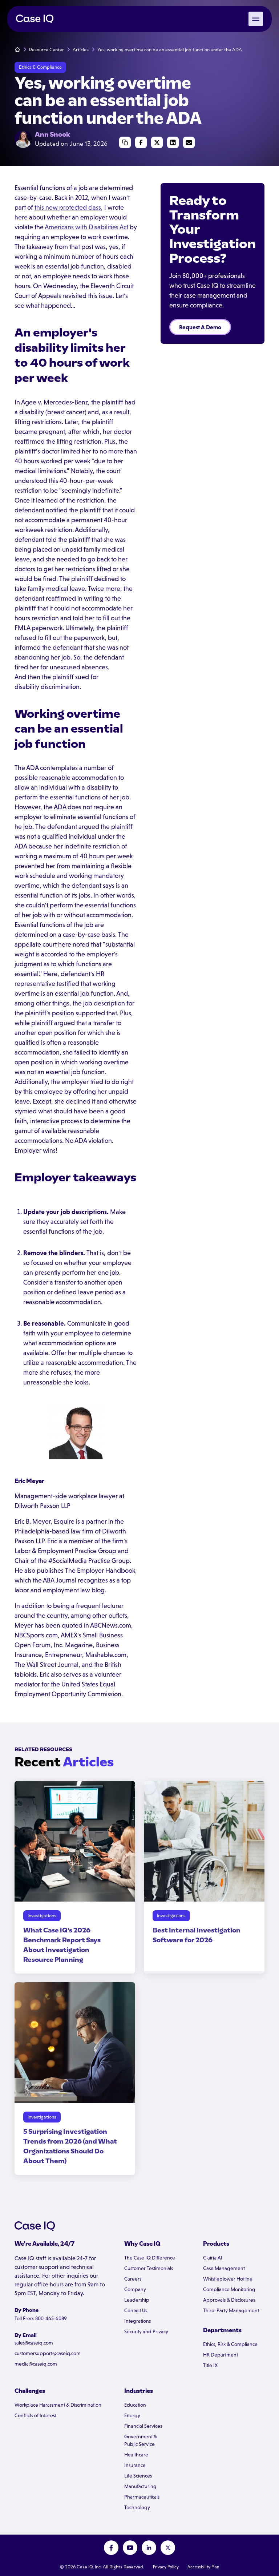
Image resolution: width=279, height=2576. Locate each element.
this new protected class (68, 207)
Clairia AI (213, 2258)
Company (135, 2289)
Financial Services (143, 2426)
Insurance (135, 2465)
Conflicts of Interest (35, 2415)
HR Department (221, 2355)
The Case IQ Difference (150, 2258)
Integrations (138, 2321)
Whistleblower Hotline (228, 2279)
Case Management (224, 2268)
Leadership (137, 2300)
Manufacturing (140, 2486)
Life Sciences (138, 2476)
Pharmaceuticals (142, 2497)
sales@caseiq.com (34, 2343)
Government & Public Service (141, 2440)
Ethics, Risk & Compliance (230, 2344)
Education (135, 2405)
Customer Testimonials (149, 2268)
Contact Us (136, 2310)
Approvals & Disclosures (229, 2300)
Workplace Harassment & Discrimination (58, 2405)
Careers (133, 2279)
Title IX (210, 2365)
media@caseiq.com (36, 2364)
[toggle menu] (256, 19)
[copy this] (125, 142)
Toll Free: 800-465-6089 (41, 2318)
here (21, 217)
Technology (137, 2507)
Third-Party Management (231, 2310)
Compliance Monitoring (229, 2289)
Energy (132, 2415)
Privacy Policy (166, 2567)
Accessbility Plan (203, 2567)
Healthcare (136, 2455)
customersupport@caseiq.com (48, 2353)
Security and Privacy (146, 2331)
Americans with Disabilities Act (86, 227)
